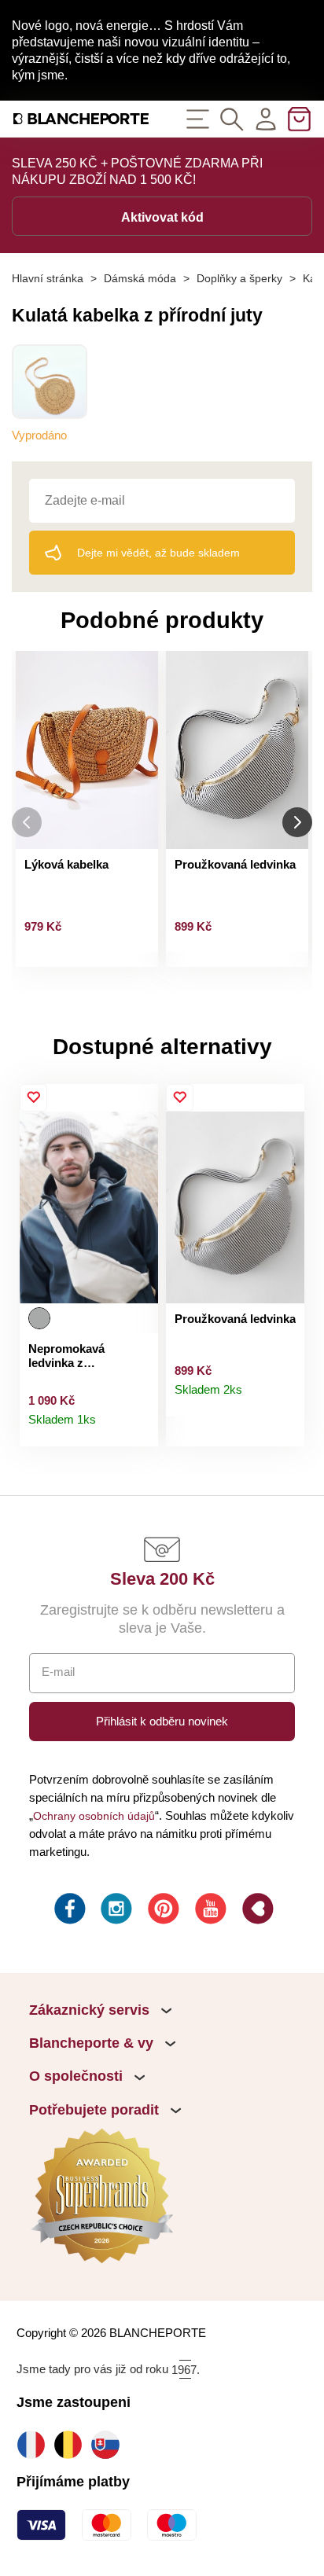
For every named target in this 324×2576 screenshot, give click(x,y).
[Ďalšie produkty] (297, 822)
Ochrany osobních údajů (94, 1816)
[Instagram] (115, 1911)
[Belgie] (72, 2444)
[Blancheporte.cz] (81, 119)
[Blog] (256, 1911)
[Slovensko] (109, 2444)
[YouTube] (209, 1911)
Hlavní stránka (48, 278)
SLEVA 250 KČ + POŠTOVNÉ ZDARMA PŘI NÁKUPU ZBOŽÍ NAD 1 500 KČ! (137, 171)
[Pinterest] (162, 1911)
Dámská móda (140, 278)
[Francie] (35, 2444)
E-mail (58, 1672)
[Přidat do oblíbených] (33, 1098)
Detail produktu (138, 1427)
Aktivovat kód (162, 217)
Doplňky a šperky (239, 278)
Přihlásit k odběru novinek (162, 1721)
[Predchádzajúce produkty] (27, 822)
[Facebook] (68, 1911)
